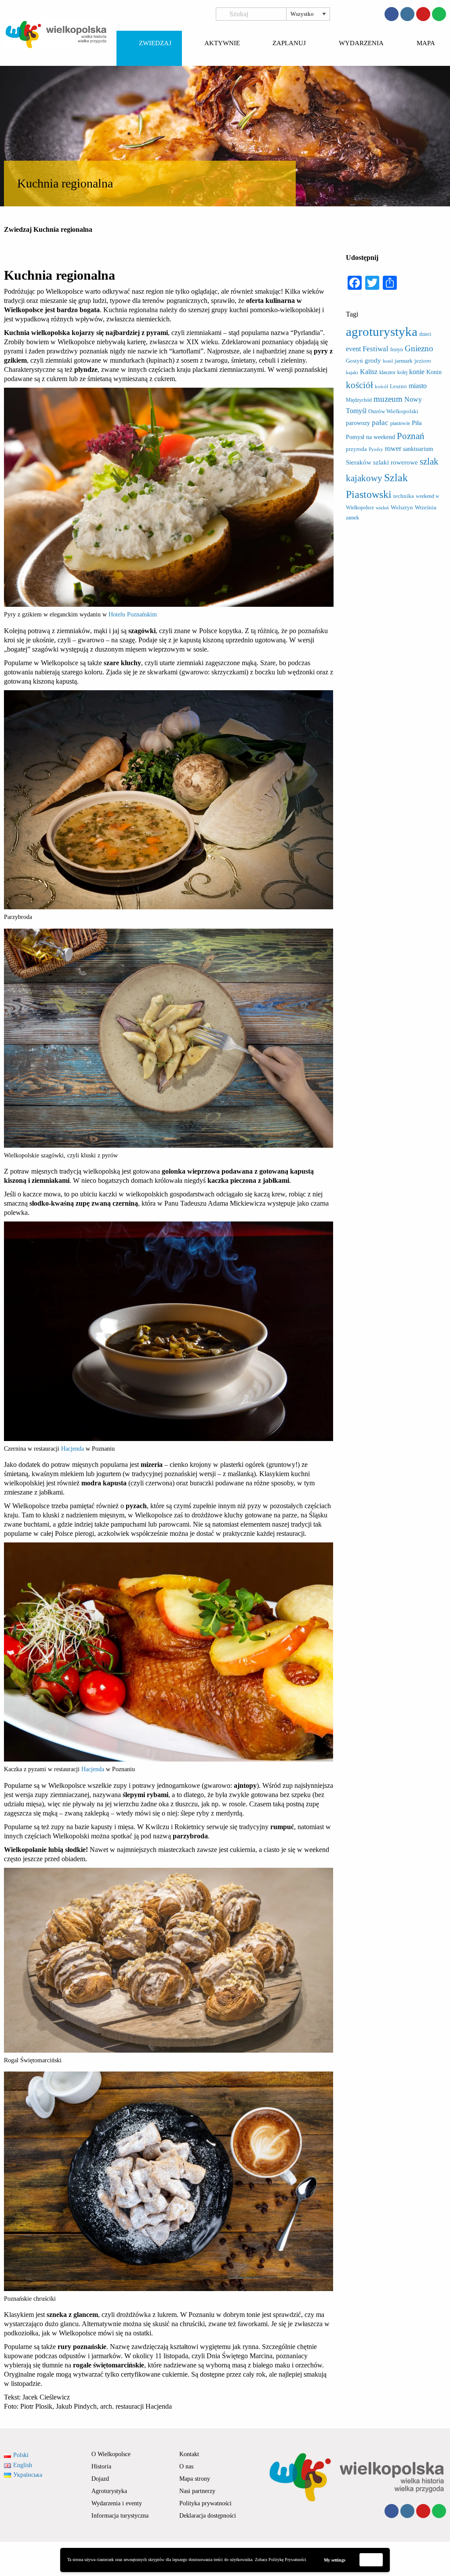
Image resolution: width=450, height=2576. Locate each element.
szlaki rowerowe (396, 462)
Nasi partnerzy (197, 2491)
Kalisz (369, 372)
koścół (381, 387)
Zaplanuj (289, 43)
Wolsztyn (402, 507)
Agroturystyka (109, 2491)
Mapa (426, 43)
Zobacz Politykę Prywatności (281, 2560)
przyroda (356, 449)
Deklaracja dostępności (208, 2516)
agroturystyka (382, 331)
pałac (380, 423)
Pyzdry (376, 449)
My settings (335, 2560)
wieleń (382, 508)
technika (404, 496)
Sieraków (359, 462)
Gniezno (419, 348)
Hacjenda (73, 1449)
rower (393, 449)
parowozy (358, 423)
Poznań (411, 436)
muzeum (388, 399)
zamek (352, 518)
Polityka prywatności (205, 2503)
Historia (101, 2466)
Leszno (398, 386)
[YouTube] (423, 14)
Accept (371, 2560)
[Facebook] (392, 14)
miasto (418, 386)
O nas (186, 2466)
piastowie (400, 423)
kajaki (352, 373)
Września (426, 507)
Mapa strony (195, 2479)
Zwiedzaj (155, 43)
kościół (359, 385)
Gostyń (354, 361)
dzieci (425, 334)
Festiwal (376, 349)
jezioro (423, 361)
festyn (397, 349)
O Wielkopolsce (111, 2454)
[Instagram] (407, 14)
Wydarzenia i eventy (117, 2503)
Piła (417, 423)
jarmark (404, 361)
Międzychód (359, 400)
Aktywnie (222, 43)
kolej (402, 372)
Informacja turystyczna (120, 2516)
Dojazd (100, 2479)
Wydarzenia (361, 43)
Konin (434, 372)
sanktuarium (418, 449)
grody (373, 360)
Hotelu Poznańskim (133, 614)
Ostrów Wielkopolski (393, 411)
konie (417, 372)
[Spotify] (439, 14)
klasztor (387, 372)
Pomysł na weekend (370, 437)
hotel (388, 361)
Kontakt (189, 2454)
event (353, 349)
